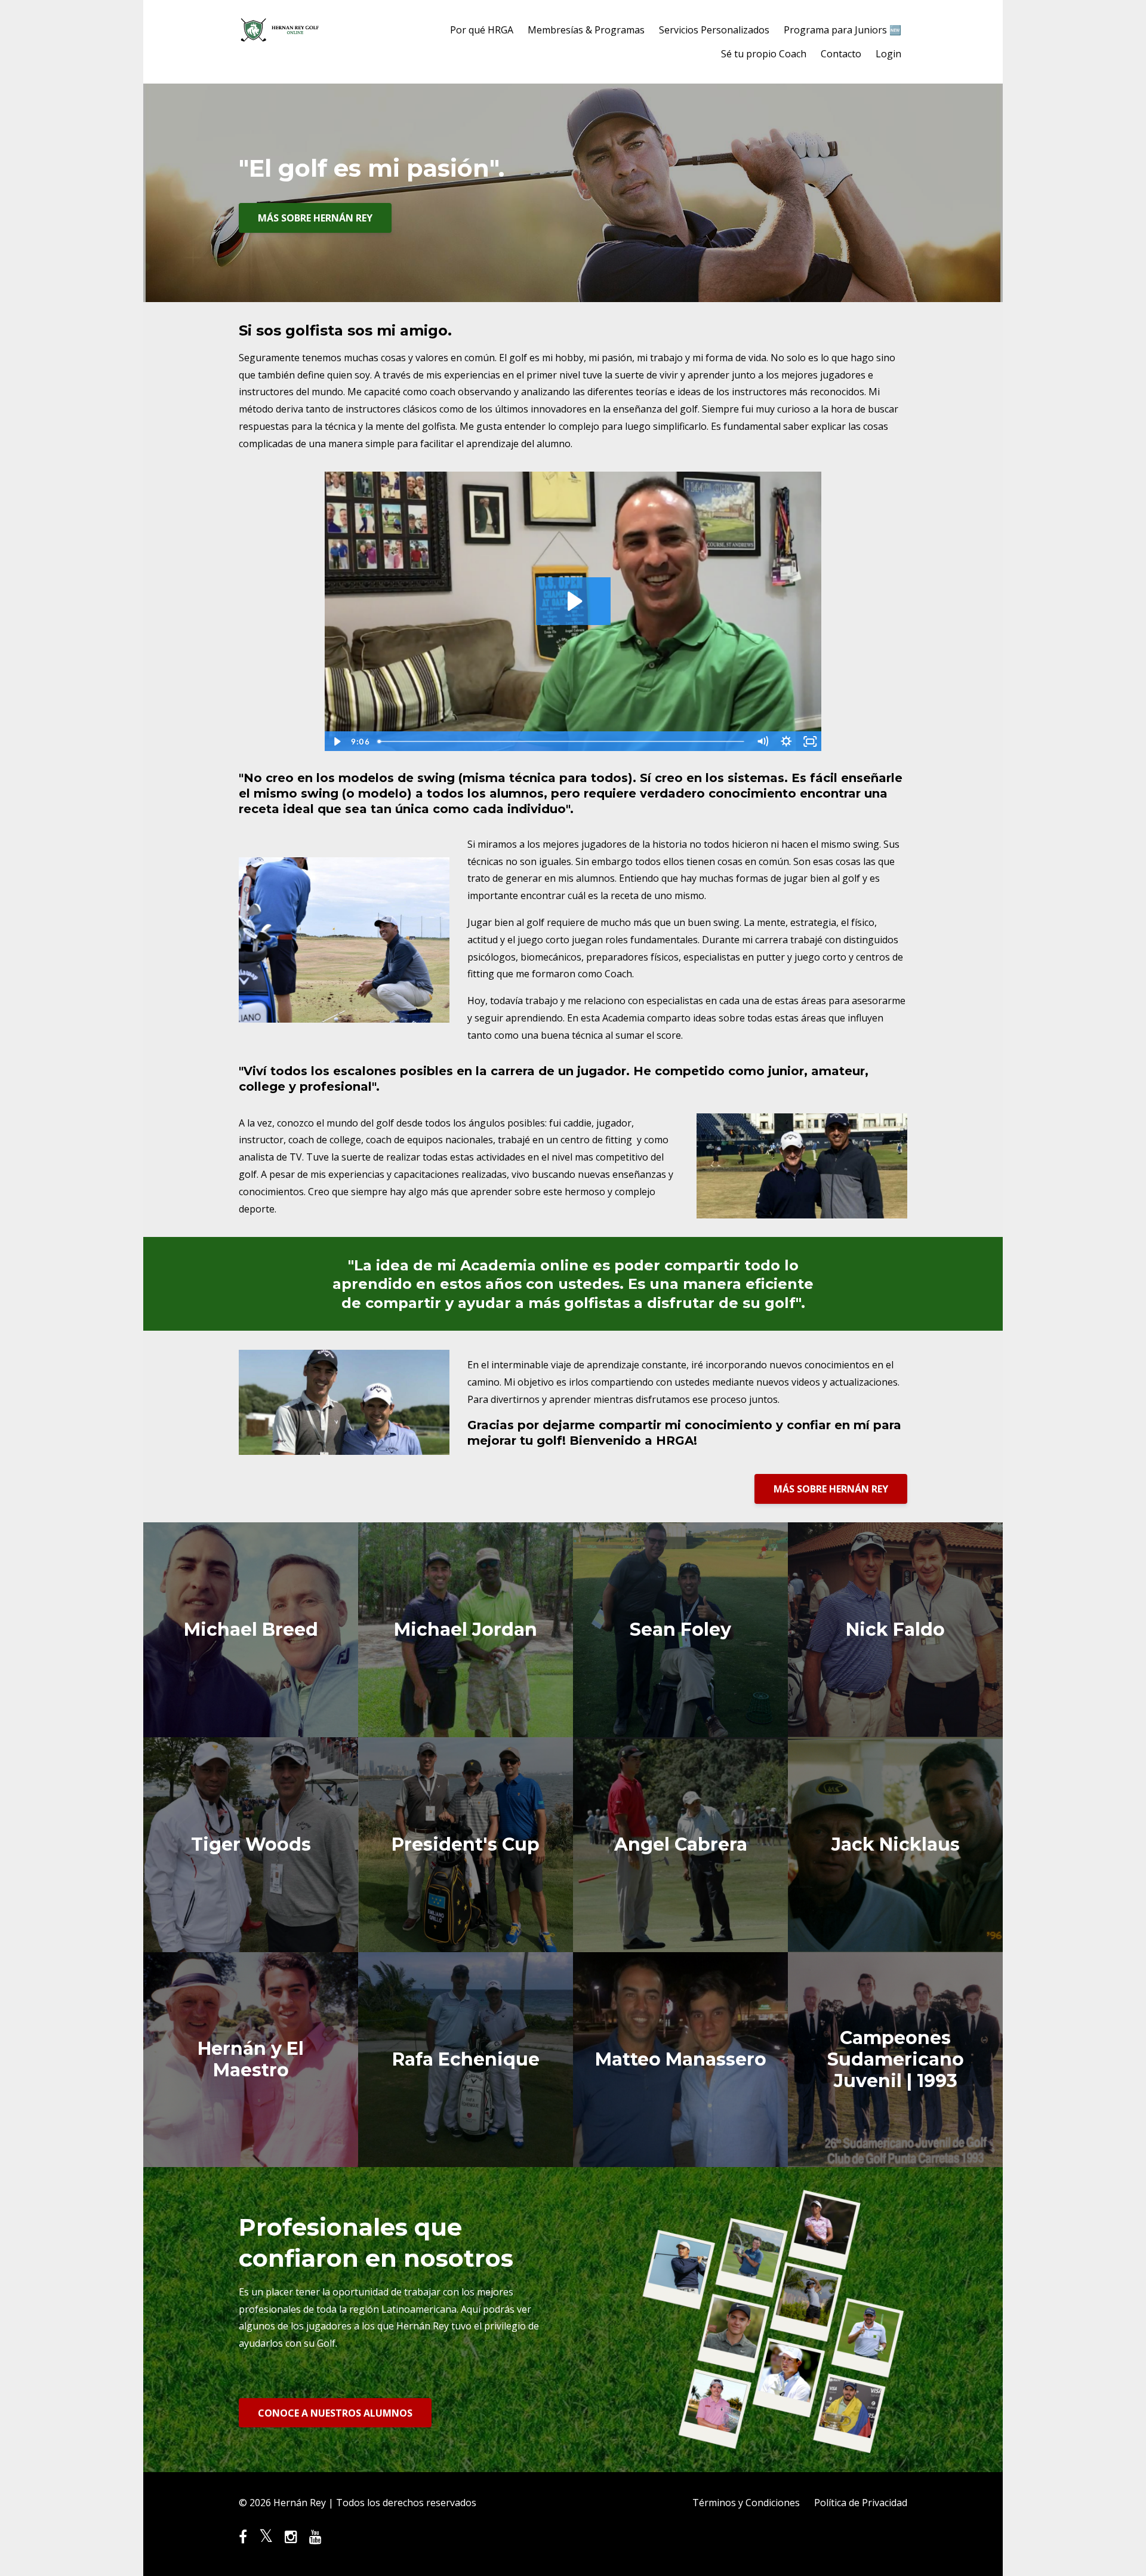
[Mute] (762, 741)
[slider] (562, 741)
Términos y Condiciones (746, 2503)
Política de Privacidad (861, 2503)
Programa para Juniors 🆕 (842, 30)
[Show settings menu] (786, 741)
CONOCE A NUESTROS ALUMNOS (335, 2413)
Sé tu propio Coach (764, 54)
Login (888, 54)
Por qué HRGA (482, 30)
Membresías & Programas (586, 30)
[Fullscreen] (810, 741)
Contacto (841, 54)
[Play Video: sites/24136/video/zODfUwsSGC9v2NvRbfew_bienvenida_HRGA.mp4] (573, 601)
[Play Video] (336, 741)
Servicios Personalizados (714, 30)
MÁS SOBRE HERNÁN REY (315, 218)
